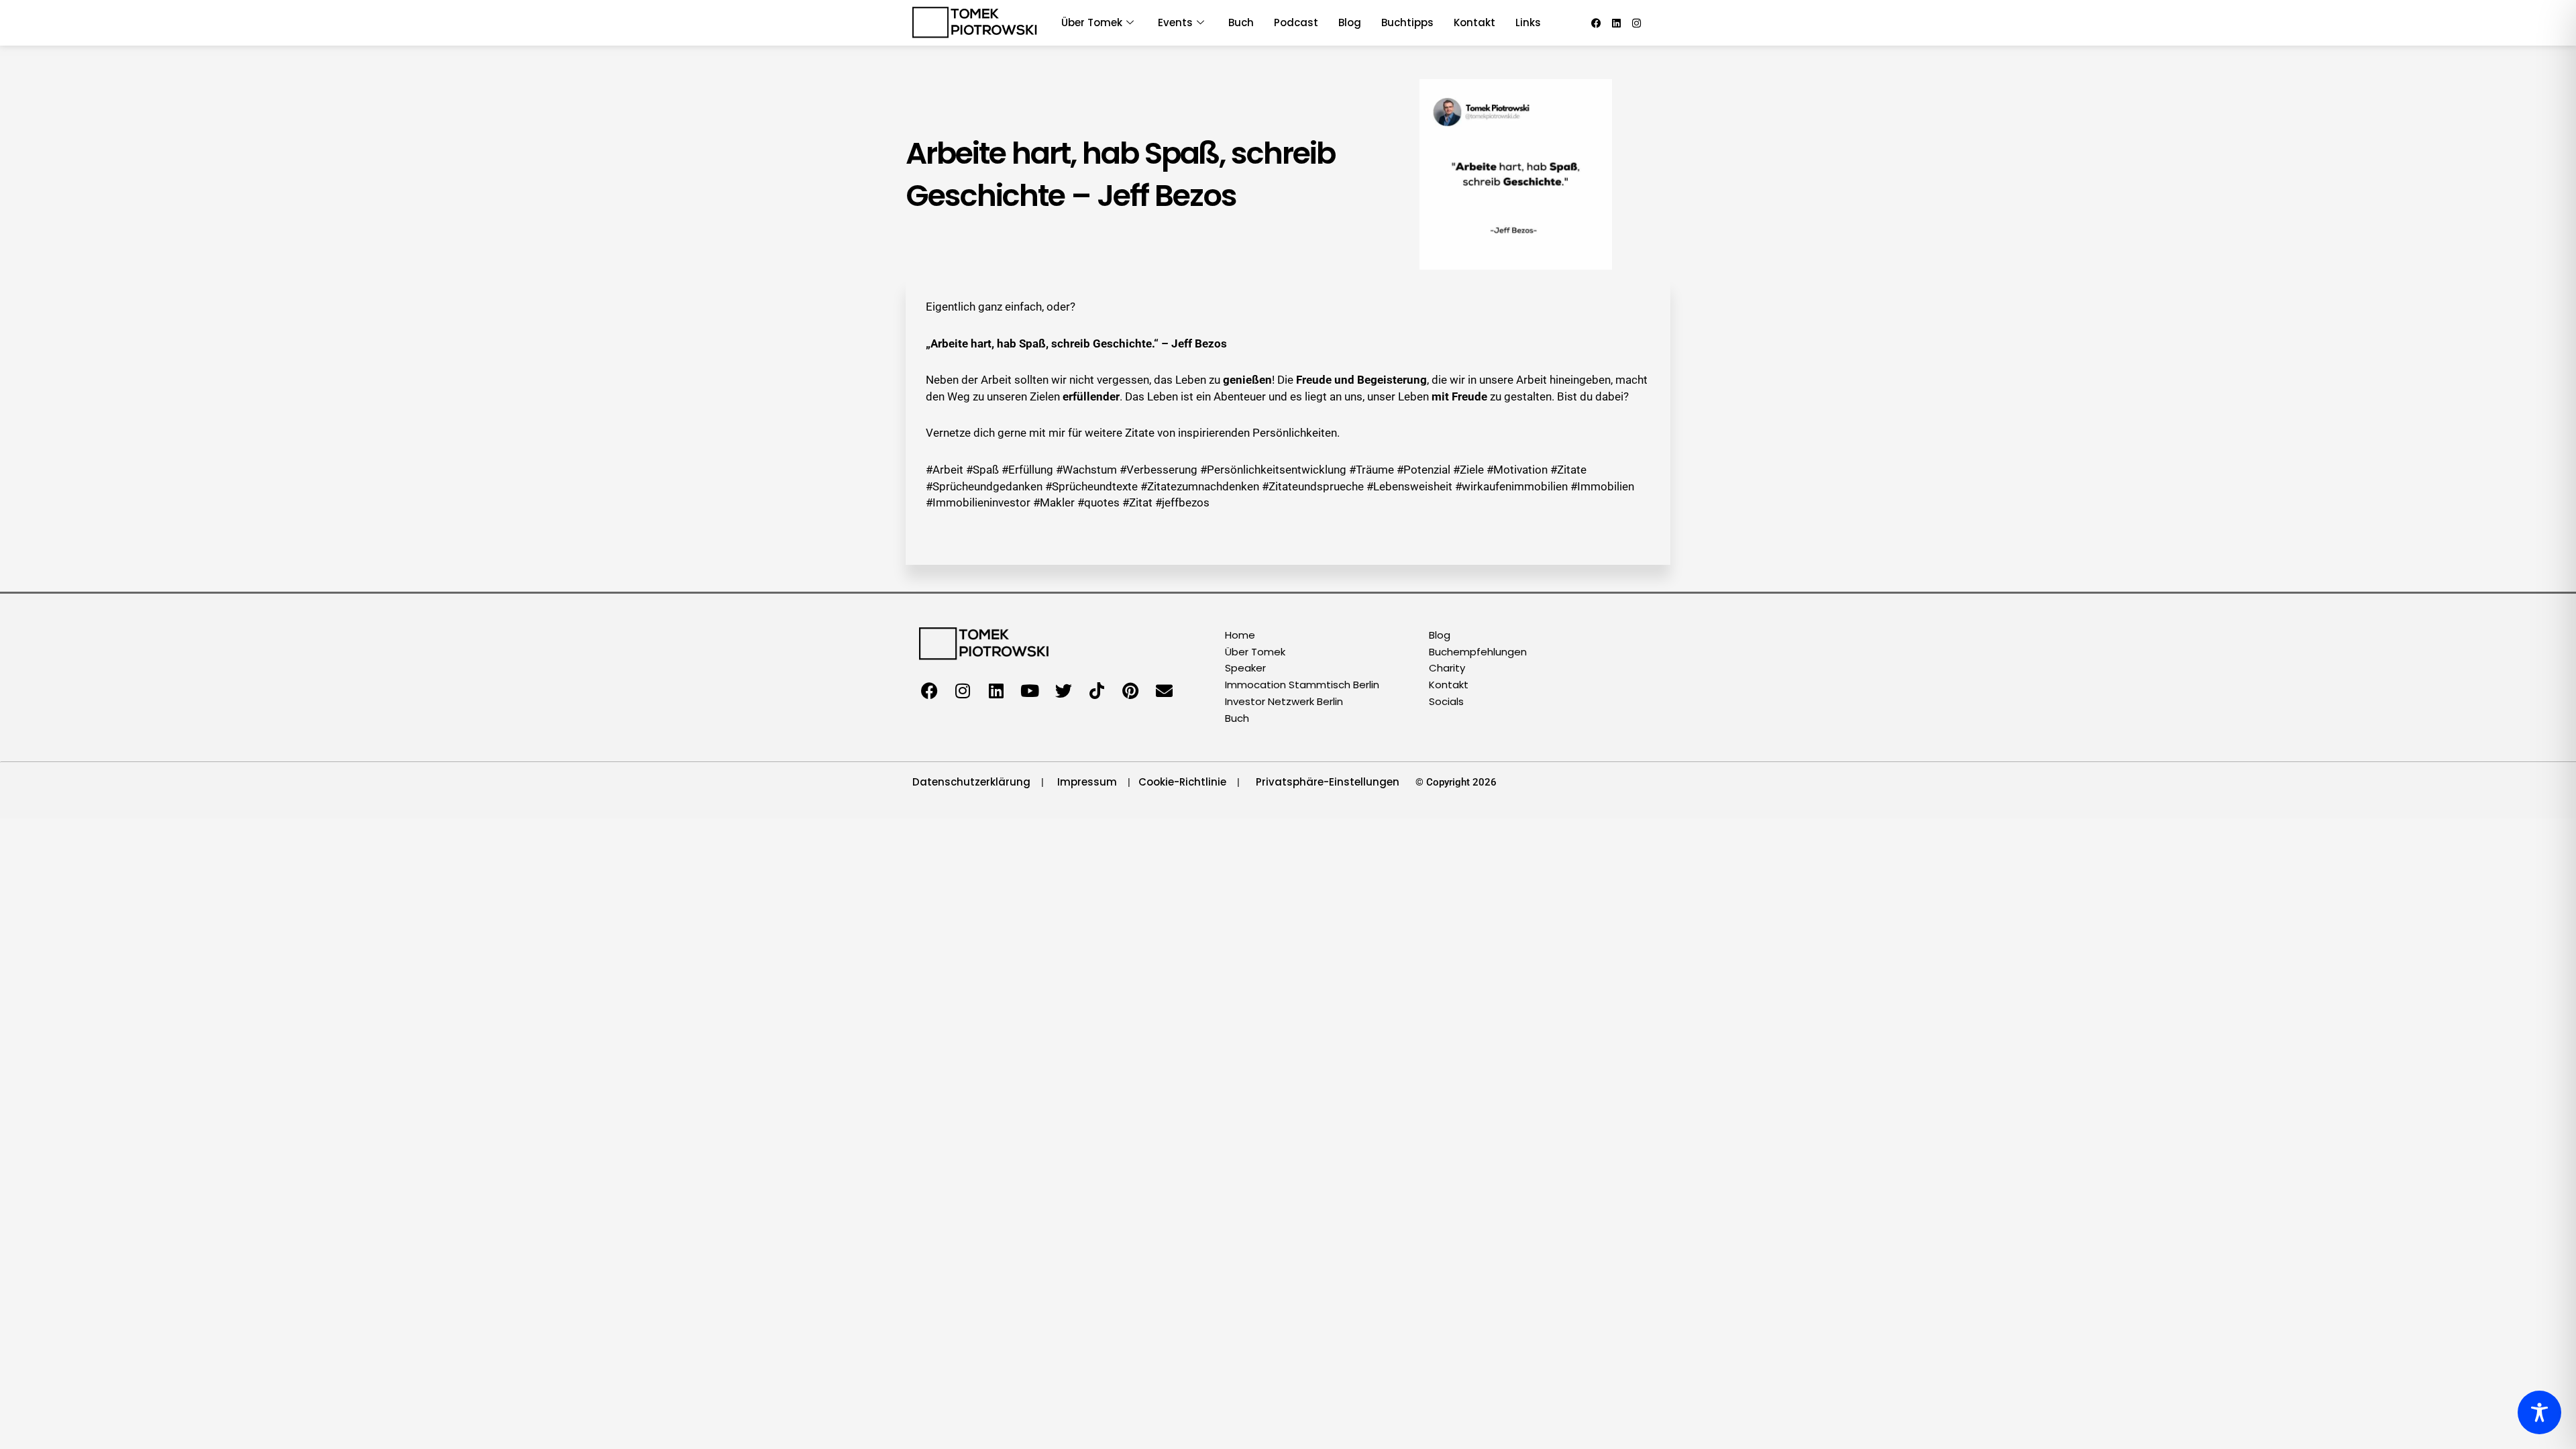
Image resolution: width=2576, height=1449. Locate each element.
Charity (1447, 668)
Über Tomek (1255, 652)
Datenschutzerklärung (971, 782)
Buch (1241, 22)
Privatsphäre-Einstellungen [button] (1328, 782)
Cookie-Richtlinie (1182, 782)
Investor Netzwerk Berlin (1284, 701)
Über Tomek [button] (1092, 22)
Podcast (1296, 22)
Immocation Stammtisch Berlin (1302, 685)
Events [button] (1175, 22)
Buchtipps (1407, 22)
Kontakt (1474, 22)
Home (1240, 635)
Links (1528, 22)
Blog (1350, 22)
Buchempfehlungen (1478, 652)
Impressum (1087, 782)
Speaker (1245, 668)
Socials (1446, 701)
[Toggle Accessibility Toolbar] (2539, 1412)
